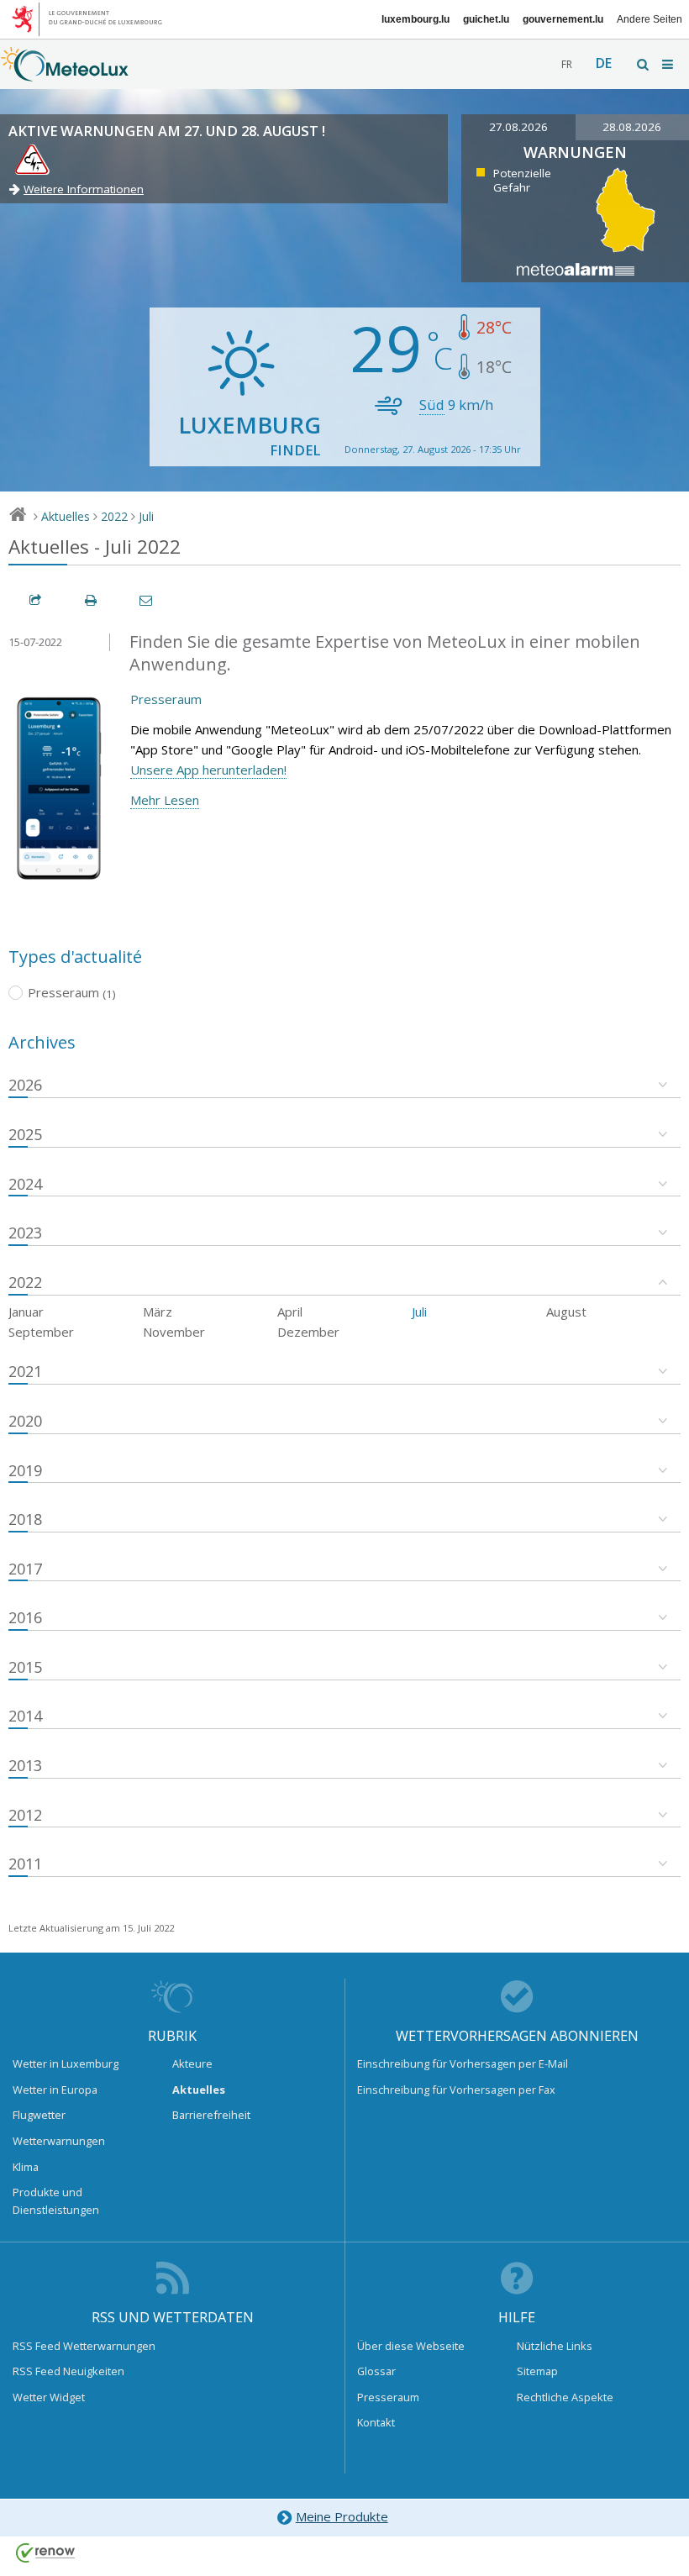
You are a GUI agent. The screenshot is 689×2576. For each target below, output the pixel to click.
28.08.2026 (632, 127)
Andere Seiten (650, 19)
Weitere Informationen (84, 189)
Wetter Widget (49, 2397)
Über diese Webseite (411, 2346)
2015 (25, 1667)
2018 (25, 1519)
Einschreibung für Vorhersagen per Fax (456, 2090)
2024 (25, 1184)
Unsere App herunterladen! (208, 770)
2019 (25, 1470)
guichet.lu (486, 19)
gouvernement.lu (563, 19)
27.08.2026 (518, 127)
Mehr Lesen (165, 800)
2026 (25, 1085)
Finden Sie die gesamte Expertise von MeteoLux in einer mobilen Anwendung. (385, 653)
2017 (25, 1569)
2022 (114, 516)
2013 (25, 1765)
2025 (25, 1134)
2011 (25, 1864)
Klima (26, 2167)
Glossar (376, 2371)
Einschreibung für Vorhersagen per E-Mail (463, 2063)
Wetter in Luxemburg (66, 2063)
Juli (146, 516)
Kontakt (376, 2422)
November (174, 1332)
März (158, 1312)
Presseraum (166, 699)
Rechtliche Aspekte (565, 2397)
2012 (25, 1815)
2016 (25, 1617)
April (290, 1312)
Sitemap (537, 2371)
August (566, 1312)
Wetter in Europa (55, 2090)
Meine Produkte (342, 2516)
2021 (25, 1371)
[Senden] (147, 600)
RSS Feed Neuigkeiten (68, 2371)
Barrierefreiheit (211, 2115)
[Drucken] (92, 600)
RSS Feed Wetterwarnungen (84, 2346)
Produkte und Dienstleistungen (56, 2200)
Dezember (308, 1332)
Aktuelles (66, 516)
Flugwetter (39, 2115)
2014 (25, 1716)
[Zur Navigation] (669, 64)
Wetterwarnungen (59, 2141)
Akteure (192, 2063)
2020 (25, 1421)
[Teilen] (36, 600)
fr (567, 64)
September (41, 1332)
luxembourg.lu (416, 19)
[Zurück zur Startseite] (65, 73)
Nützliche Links (555, 2346)
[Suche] (644, 64)
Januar (26, 1312)
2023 (25, 1233)
